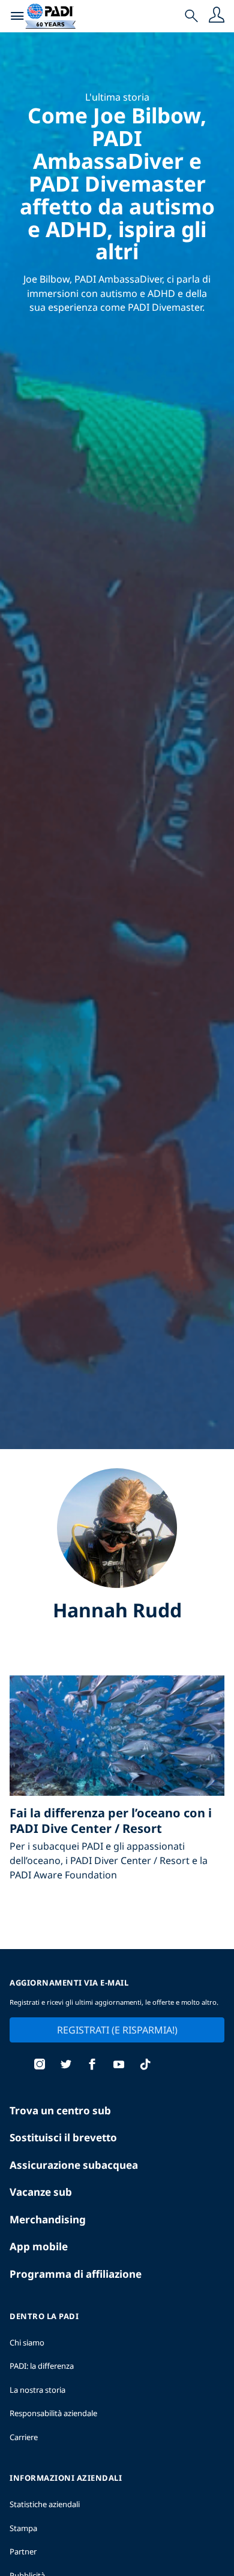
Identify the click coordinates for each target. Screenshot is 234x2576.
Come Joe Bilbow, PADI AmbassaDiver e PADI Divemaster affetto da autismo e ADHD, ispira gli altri (117, 183)
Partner (23, 2551)
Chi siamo (27, 2342)
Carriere (24, 2437)
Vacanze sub (41, 2192)
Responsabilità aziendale (53, 2413)
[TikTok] (145, 2066)
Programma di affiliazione (76, 2274)
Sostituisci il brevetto (63, 2137)
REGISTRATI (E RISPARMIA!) (117, 2030)
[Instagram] (40, 2066)
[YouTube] (119, 2066)
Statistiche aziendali (45, 2504)
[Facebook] (92, 2066)
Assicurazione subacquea (74, 2165)
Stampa (23, 2528)
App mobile (39, 2246)
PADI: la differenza (42, 2366)
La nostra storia (37, 2390)
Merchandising (48, 2219)
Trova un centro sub (60, 2110)
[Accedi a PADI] (217, 16)
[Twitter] (66, 2066)
